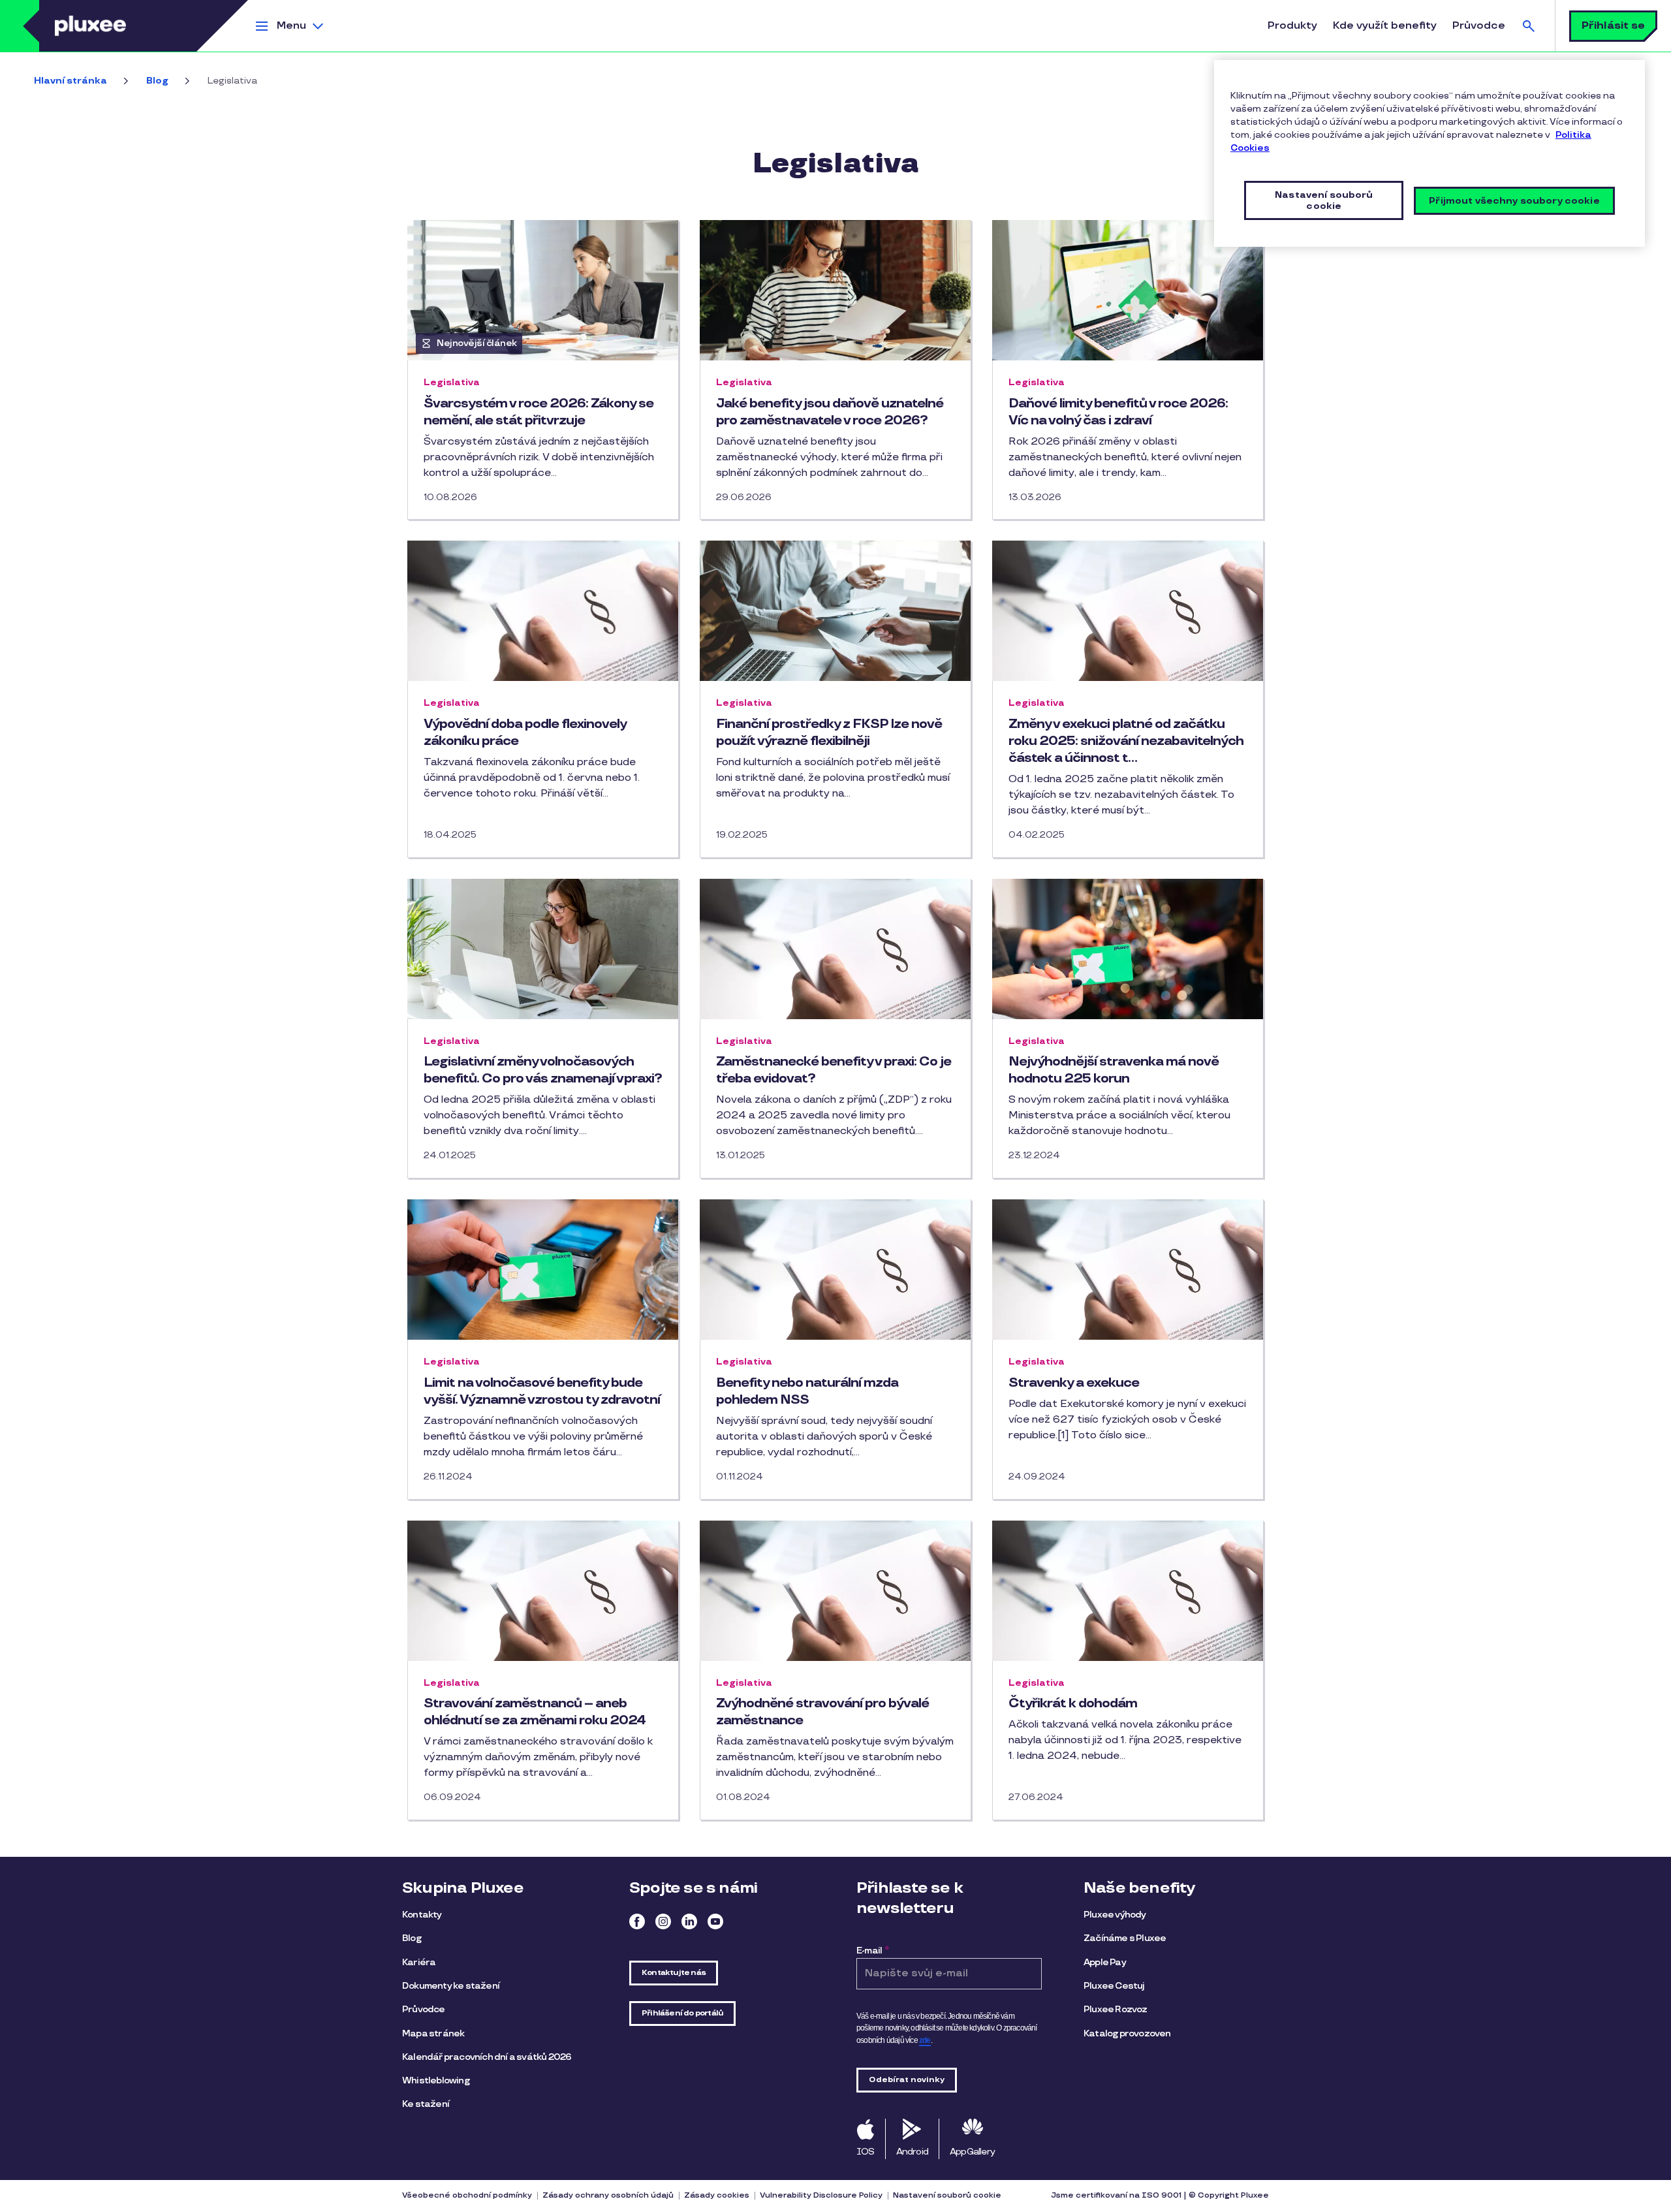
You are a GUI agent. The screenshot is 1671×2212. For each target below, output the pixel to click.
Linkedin (689, 1921)
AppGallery (972, 2152)
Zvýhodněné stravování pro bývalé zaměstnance (822, 1712)
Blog (157, 81)
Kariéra (419, 1962)
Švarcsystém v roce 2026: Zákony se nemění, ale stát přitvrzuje (539, 412)
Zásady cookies (717, 2195)
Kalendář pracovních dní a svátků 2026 (487, 2057)
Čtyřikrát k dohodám (1073, 1703)
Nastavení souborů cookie (947, 2195)
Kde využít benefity (1385, 26)
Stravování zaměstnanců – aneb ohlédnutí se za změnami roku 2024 (535, 1712)
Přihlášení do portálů (682, 2013)
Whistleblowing (436, 2080)
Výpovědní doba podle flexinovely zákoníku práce (525, 733)
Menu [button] (291, 26)
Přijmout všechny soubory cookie (1514, 201)
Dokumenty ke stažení (451, 1986)
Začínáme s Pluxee (1125, 1938)
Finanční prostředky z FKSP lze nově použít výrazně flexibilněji (829, 733)
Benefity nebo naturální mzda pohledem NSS (807, 1391)
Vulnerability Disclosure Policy (821, 2195)
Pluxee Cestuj (1114, 1986)
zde (925, 2040)
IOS (866, 2152)
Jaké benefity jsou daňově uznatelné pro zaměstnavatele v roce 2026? (830, 412)
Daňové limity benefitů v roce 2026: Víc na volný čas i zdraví (1118, 412)
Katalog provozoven (1127, 2033)
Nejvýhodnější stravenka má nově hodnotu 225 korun (1114, 1070)
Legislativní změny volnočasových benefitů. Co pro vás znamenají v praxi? (543, 1070)
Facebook (637, 1921)
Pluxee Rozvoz (1116, 2009)
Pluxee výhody (1115, 1915)
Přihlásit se (1613, 26)
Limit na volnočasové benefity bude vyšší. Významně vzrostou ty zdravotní (542, 1391)
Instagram (663, 1921)
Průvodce (1479, 26)
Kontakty (422, 1915)
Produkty (1292, 26)
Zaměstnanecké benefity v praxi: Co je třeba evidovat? (834, 1070)
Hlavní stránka (70, 81)
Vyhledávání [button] (1529, 26)
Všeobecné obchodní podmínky (467, 2195)
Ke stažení (426, 2104)
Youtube (715, 1921)
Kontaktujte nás (674, 1973)
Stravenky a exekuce (1074, 1383)
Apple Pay (1105, 1962)
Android (912, 2152)
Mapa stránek (433, 2033)
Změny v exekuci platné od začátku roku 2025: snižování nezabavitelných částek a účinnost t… (1126, 741)
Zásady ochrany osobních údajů (608, 2195)
